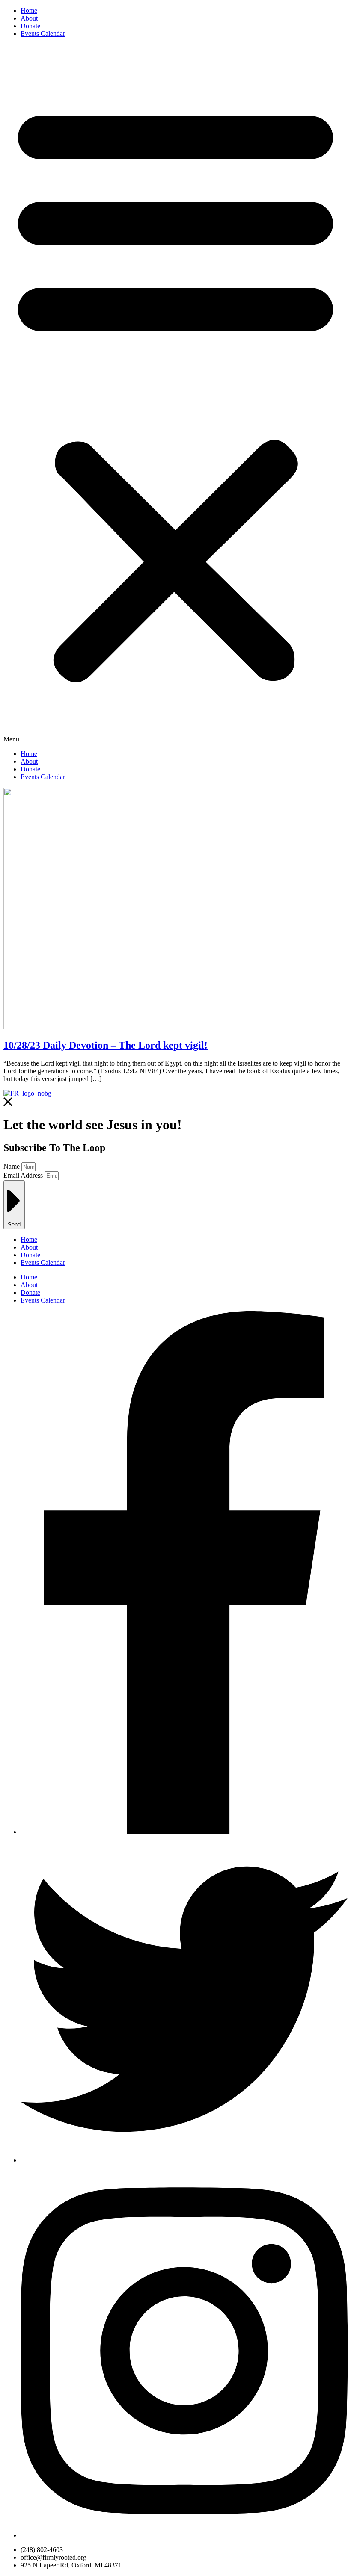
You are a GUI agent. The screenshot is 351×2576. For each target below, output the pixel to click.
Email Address (24, 1175)
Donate (30, 26)
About (29, 18)
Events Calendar (43, 34)
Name (12, 1166)
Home (29, 10)
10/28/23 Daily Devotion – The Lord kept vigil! (106, 1045)
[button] (175, 394)
